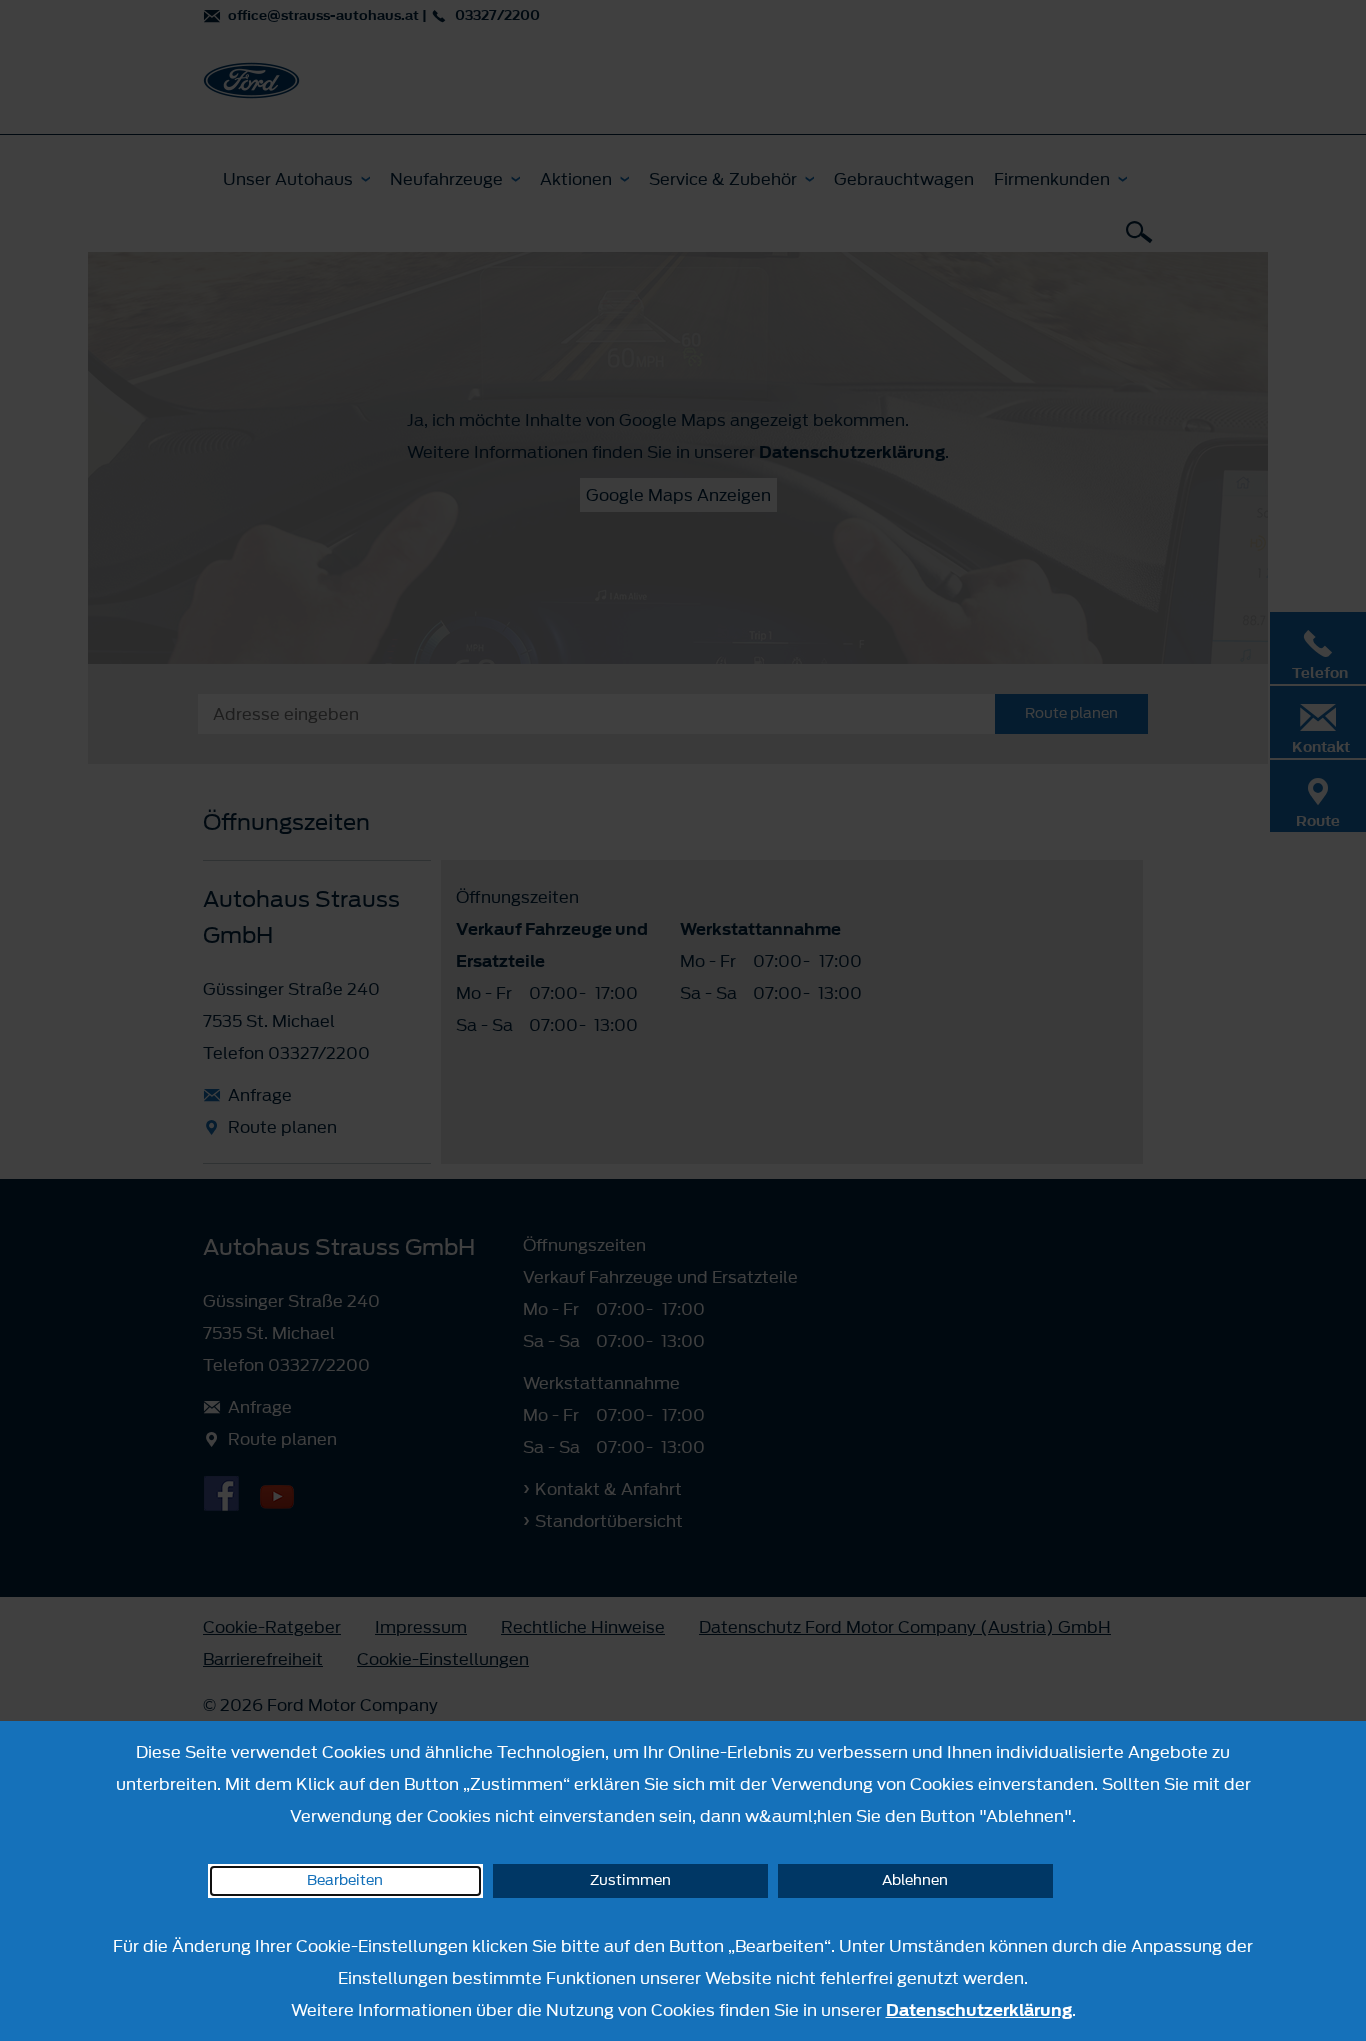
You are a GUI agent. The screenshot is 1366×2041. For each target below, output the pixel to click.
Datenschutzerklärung (979, 2010)
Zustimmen (630, 1880)
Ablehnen (915, 1880)
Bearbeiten (345, 1880)
